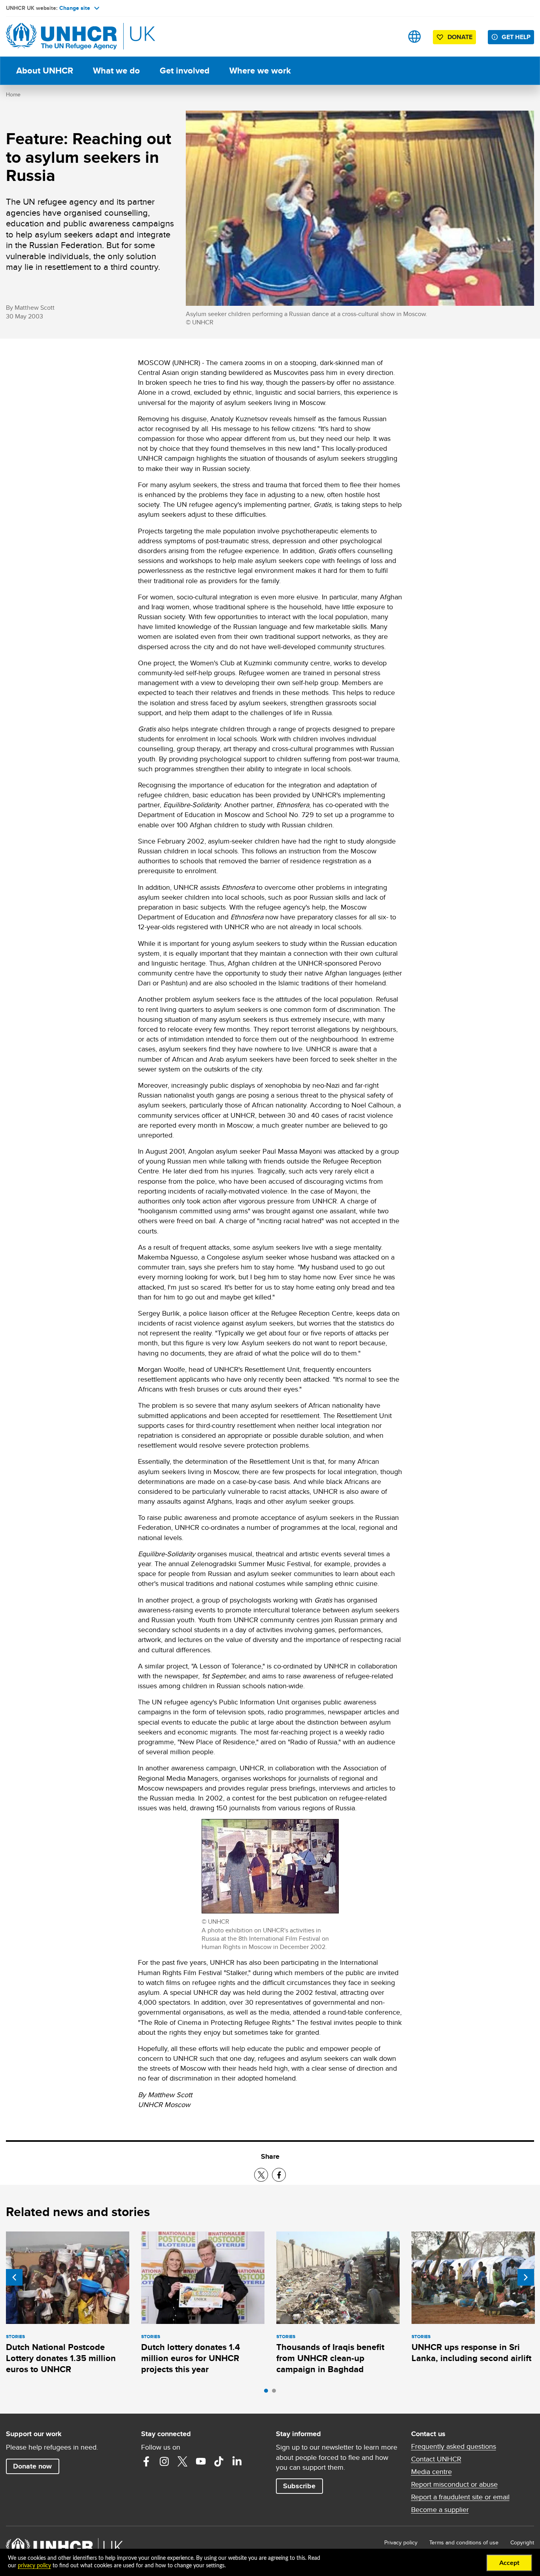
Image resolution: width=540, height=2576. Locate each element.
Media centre (431, 2472)
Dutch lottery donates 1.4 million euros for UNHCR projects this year (191, 2358)
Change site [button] (75, 8)
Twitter (183, 2461)
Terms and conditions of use (464, 2542)
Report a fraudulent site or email (460, 2497)
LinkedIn (237, 2461)
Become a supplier (440, 2510)
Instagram (164, 2461)
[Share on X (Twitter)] (261, 2175)
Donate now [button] (32, 2466)
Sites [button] (414, 37)
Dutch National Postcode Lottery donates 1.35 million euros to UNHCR (61, 2358)
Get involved (185, 71)
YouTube (201, 2461)
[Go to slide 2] (276, 2393)
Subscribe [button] (299, 2486)
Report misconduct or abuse (454, 2484)
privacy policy (34, 2566)
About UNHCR (45, 71)
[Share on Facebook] (279, 2175)
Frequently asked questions (454, 2446)
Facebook (146, 2461)
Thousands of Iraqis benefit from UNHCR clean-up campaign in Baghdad (330, 2358)
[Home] (61, 37)
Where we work (260, 71)
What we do (116, 71)
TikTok (219, 2461)
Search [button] (390, 37)
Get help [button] (516, 37)
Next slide (526, 2277)
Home (13, 94)
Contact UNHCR (436, 2459)
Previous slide (14, 2277)
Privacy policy (401, 2542)
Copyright (522, 2542)
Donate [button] (460, 37)
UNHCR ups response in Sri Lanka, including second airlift (471, 2353)
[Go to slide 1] (268, 2393)
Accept (509, 2563)
